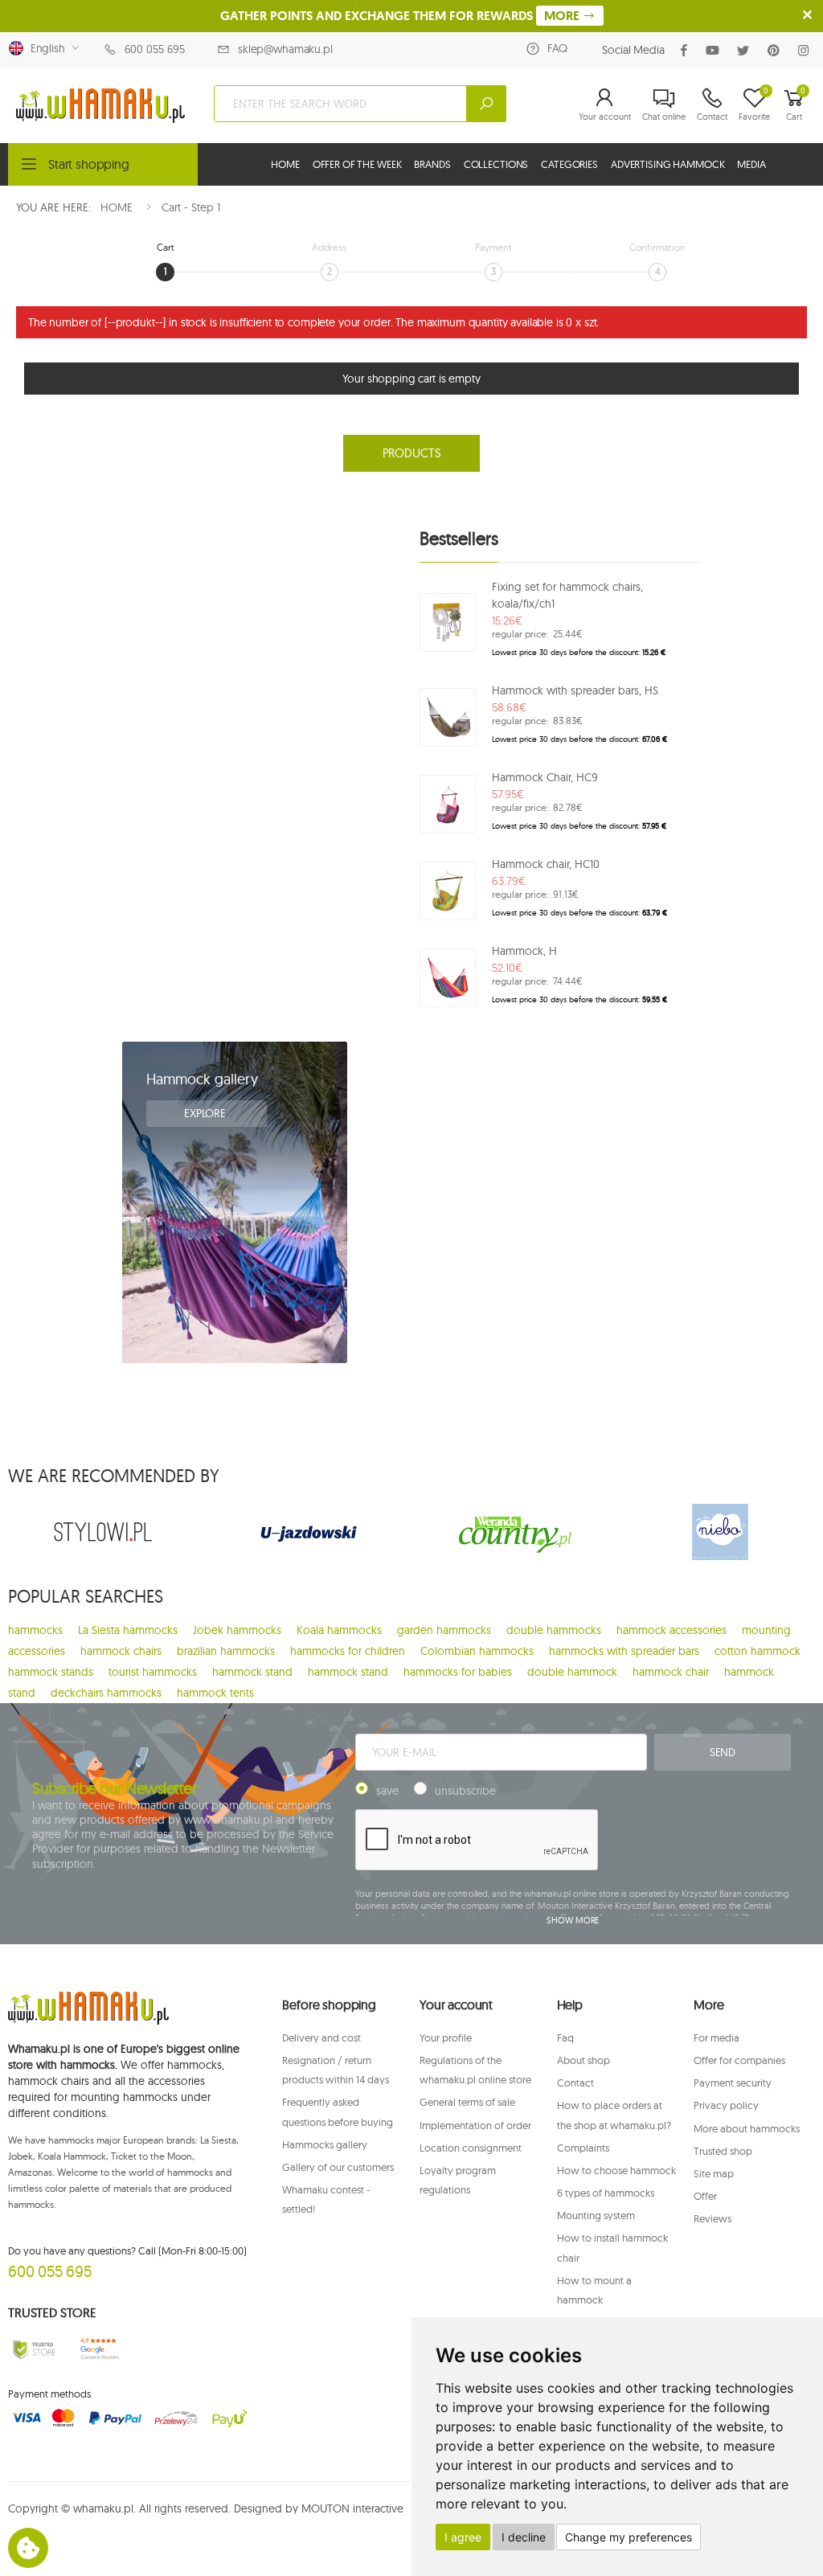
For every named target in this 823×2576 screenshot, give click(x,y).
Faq (565, 2037)
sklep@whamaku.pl (285, 49)
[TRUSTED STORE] (34, 2349)
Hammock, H (524, 951)
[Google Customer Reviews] (102, 2349)
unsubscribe (465, 1791)
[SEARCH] (486, 104)
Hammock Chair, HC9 (545, 777)
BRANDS (432, 164)
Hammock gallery (202, 1079)
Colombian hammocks (477, 1651)
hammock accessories (672, 1630)
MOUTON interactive (352, 2508)
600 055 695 (155, 49)
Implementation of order (475, 2125)
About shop (583, 2060)
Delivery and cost (321, 2037)
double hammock (572, 1672)
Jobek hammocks (237, 1630)
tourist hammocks (153, 1672)
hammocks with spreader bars (624, 1651)
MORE (563, 16)
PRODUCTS (412, 453)
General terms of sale (467, 2102)
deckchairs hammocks (106, 1693)
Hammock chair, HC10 (546, 864)
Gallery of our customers (338, 2167)
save (387, 1791)
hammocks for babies (458, 1672)
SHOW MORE (573, 1920)
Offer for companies (739, 2060)
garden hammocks (444, 1630)
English (45, 48)
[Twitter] (746, 50)
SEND (723, 1752)
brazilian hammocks (226, 1651)
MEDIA (751, 164)
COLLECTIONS (496, 164)
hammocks (35, 1630)
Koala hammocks (339, 1630)
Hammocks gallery (325, 2144)
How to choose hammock (616, 2170)
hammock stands (51, 1672)
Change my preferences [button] (629, 2537)
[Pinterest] (777, 50)
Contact (575, 2083)
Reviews (712, 2218)
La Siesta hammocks (128, 1630)
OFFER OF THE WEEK (357, 164)
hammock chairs (121, 1651)
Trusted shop (723, 2151)
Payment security (733, 2083)
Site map (714, 2173)
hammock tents (215, 1693)
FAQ (557, 48)
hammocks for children (348, 1651)
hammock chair (671, 1672)
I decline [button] (524, 2537)
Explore (207, 1113)
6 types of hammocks (606, 2193)
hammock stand (252, 1672)
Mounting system (596, 2215)
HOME (285, 164)
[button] (605, 104)
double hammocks (554, 1630)
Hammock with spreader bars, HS (575, 690)
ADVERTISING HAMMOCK (668, 164)
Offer (705, 2196)
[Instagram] (807, 50)
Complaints (583, 2148)
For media (717, 2037)
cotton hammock (757, 1651)
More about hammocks (747, 2128)
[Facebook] (687, 50)
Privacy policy (726, 2105)
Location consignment (471, 2148)
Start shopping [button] (89, 164)
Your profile (446, 2037)
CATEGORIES (569, 164)
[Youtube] (716, 50)
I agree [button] (463, 2537)
